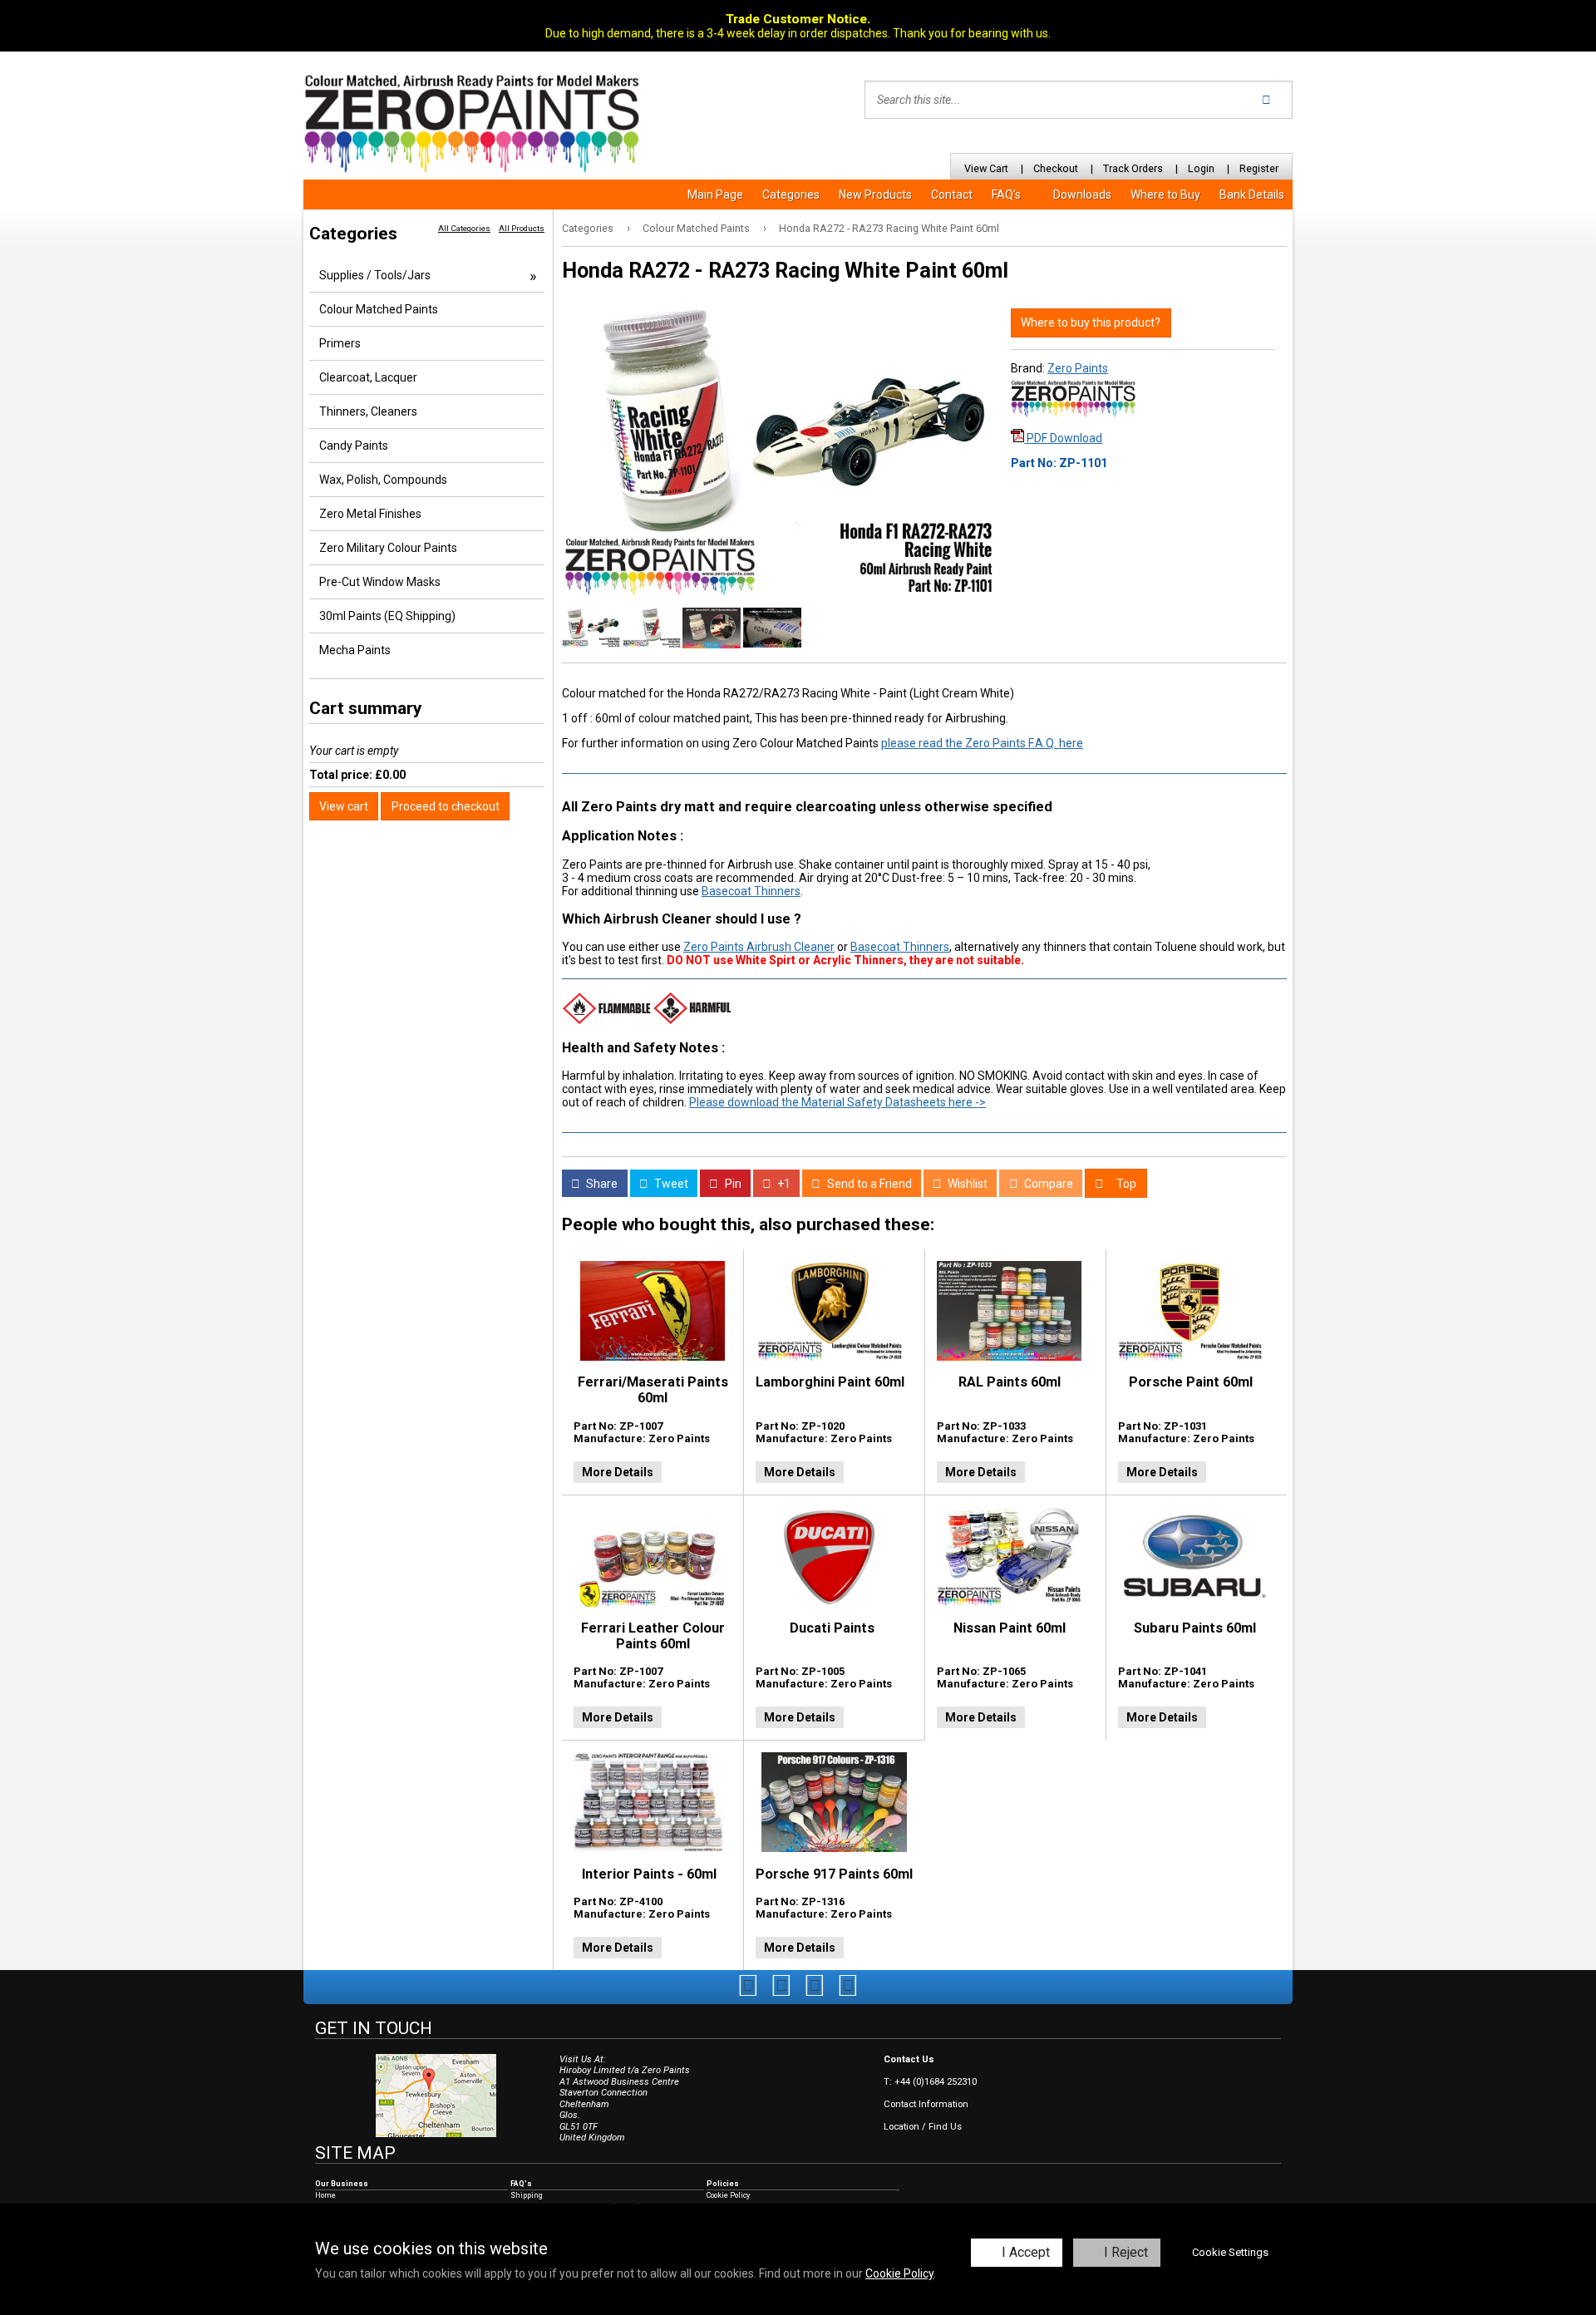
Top (1125, 1184)
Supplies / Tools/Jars (375, 275)
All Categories (464, 228)
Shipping (527, 2195)
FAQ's (1006, 195)
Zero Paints (1078, 368)
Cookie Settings (1230, 2252)
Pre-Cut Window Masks (380, 582)
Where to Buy (1165, 195)
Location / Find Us (923, 2127)
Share (601, 1184)
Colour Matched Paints (696, 228)
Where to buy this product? (1091, 323)
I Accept (1026, 2252)
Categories (791, 195)
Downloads (1082, 195)
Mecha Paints (355, 650)
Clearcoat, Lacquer (368, 377)
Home (325, 2195)
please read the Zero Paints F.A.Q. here (982, 743)
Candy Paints (354, 446)
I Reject (1126, 2252)
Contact (952, 195)
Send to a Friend (868, 1184)
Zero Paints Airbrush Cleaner (759, 947)
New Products (875, 195)
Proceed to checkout (446, 806)
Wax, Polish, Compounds (383, 480)
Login (1201, 168)
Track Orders (1133, 168)
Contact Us (909, 2059)
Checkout (1056, 168)
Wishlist (966, 1184)
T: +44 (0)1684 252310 (930, 2082)
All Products (522, 228)
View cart (344, 806)
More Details (618, 1472)
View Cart (986, 168)
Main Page (715, 195)
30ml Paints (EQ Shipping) (387, 616)
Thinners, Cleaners (368, 411)
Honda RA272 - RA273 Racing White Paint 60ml (889, 228)
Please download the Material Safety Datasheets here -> (837, 1102)
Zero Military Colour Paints (388, 548)
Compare (1047, 1184)
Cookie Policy (899, 2273)
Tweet (670, 1184)
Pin (732, 1184)
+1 (783, 1184)
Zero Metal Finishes (370, 514)
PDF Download (1063, 438)
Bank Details (1252, 195)
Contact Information (926, 2104)
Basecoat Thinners (751, 891)
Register (1259, 168)
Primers (340, 343)
